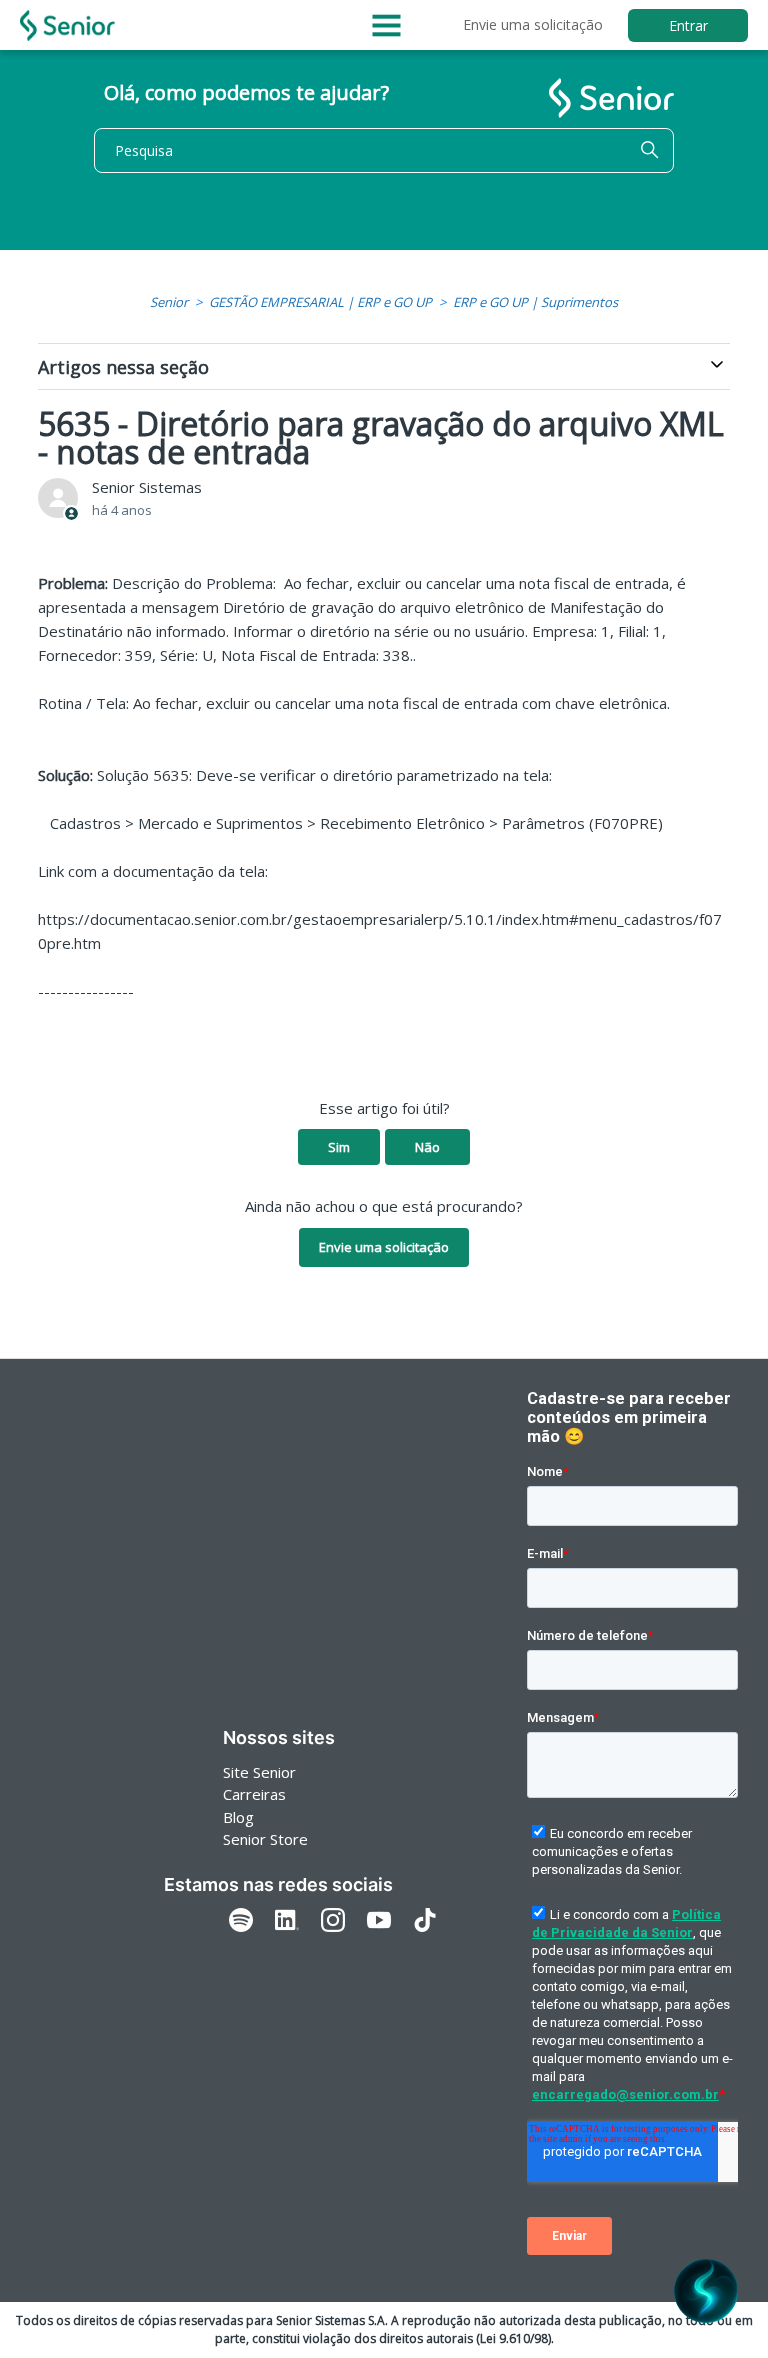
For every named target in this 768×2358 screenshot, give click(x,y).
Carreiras (254, 1794)
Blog (238, 1817)
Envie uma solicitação (533, 24)
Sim (339, 1147)
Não (427, 1147)
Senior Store (265, 1839)
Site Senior (259, 1772)
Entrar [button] (688, 25)
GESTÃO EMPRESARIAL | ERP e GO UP (320, 302)
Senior (169, 302)
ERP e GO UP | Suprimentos (535, 302)
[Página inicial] (67, 25)
